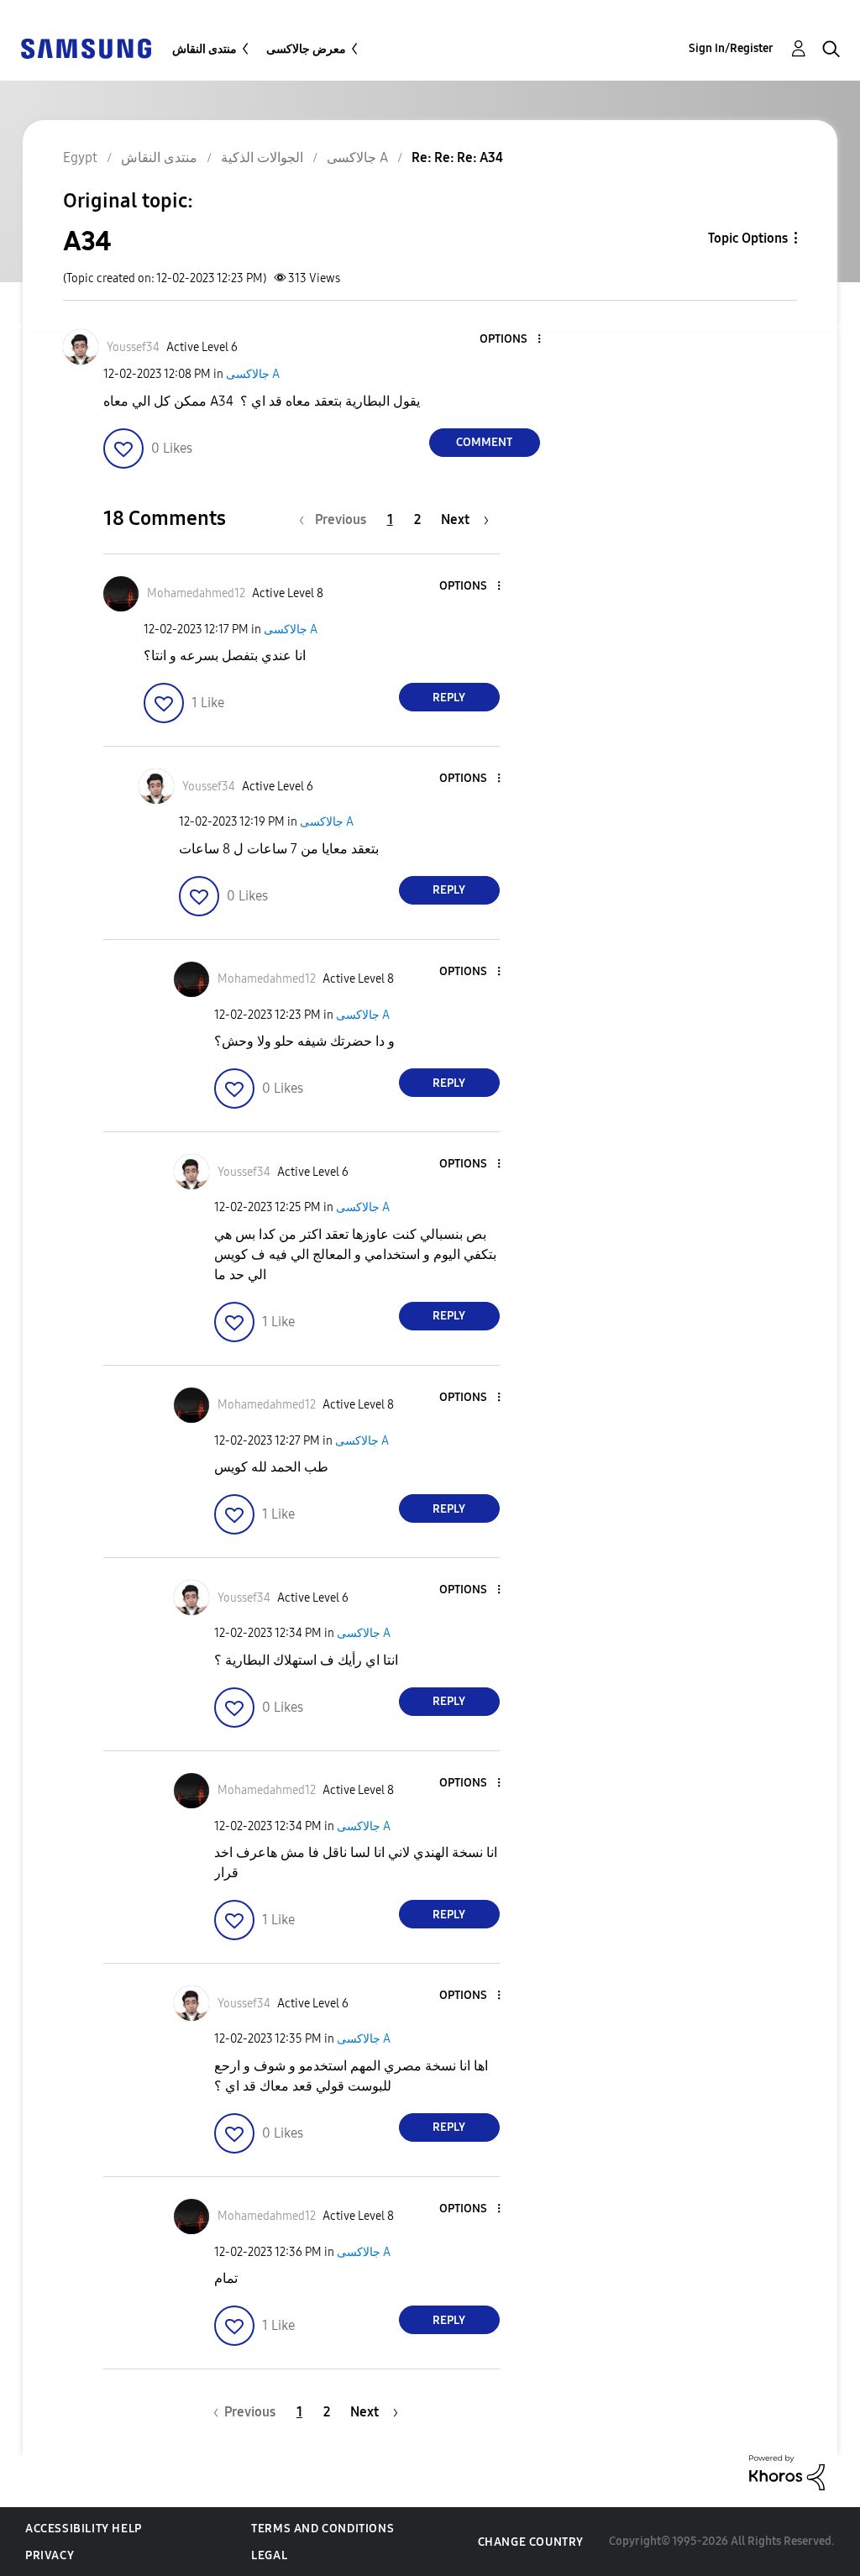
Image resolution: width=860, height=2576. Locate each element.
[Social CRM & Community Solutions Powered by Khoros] (787, 2471)
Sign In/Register (731, 48)
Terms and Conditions (322, 2529)
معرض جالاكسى (306, 49)
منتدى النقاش (205, 49)
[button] (511, 340)
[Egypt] (86, 47)
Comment (484, 442)
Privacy (50, 2555)
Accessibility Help (84, 2529)
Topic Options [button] (748, 238)
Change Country (531, 2542)
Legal (269, 2555)
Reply (449, 698)
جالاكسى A (253, 374)
